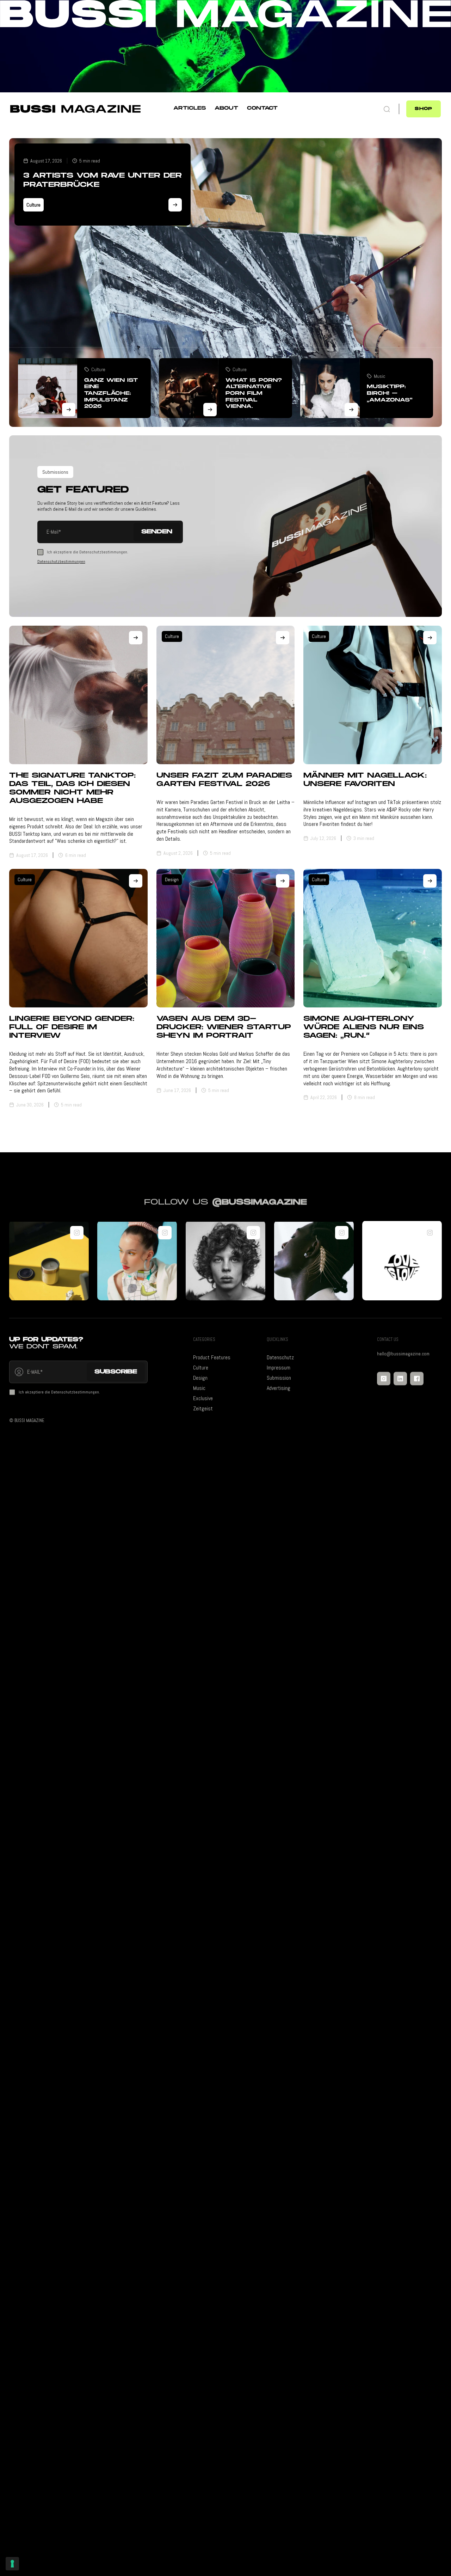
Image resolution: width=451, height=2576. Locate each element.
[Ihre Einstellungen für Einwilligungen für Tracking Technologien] (12, 2564)
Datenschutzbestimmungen (61, 562)
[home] (76, 116)
